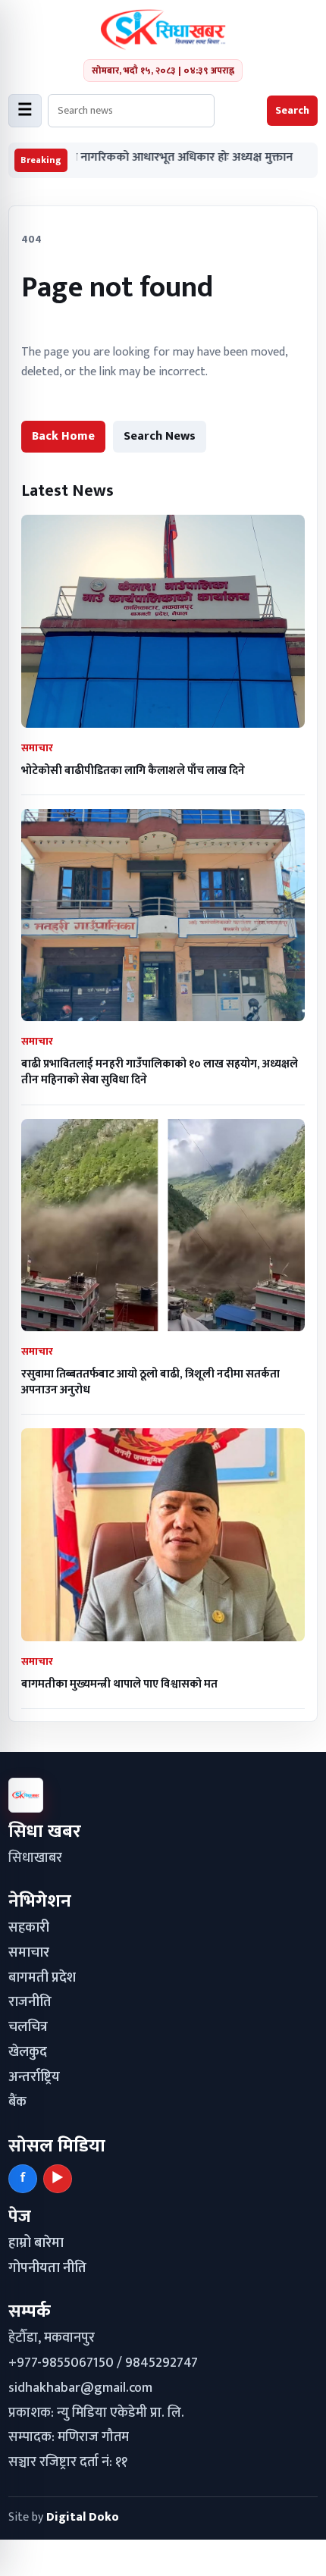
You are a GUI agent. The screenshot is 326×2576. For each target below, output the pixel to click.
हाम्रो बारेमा (36, 2243)
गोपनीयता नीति (47, 2268)
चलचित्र (28, 2027)
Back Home (63, 436)
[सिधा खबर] (163, 30)
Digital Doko (83, 2517)
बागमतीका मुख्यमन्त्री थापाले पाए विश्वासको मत (119, 1684)
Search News (160, 436)
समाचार (29, 1953)
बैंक (17, 2102)
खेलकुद (28, 2052)
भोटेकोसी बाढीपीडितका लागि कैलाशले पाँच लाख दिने (133, 771)
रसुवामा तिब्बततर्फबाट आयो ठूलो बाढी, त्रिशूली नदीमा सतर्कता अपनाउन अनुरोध (150, 1382)
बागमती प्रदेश (42, 1978)
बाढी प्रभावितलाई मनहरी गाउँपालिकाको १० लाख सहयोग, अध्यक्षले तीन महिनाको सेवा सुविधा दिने (160, 1072)
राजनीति (30, 2002)
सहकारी (29, 1928)
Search (292, 110)
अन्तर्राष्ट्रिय (34, 2077)
